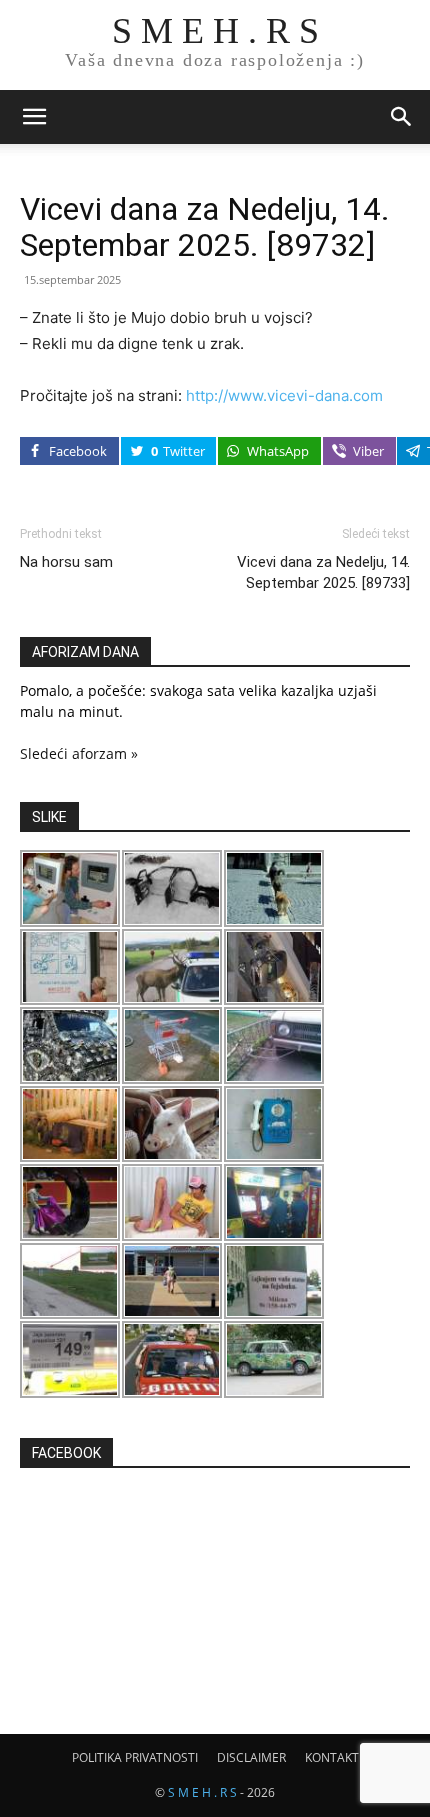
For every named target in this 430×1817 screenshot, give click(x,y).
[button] (34, 117)
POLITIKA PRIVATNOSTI (135, 1757)
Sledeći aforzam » (79, 753)
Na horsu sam (66, 562)
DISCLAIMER (251, 1757)
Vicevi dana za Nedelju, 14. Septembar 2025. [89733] (323, 572)
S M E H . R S (202, 1792)
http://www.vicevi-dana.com (284, 395)
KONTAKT (332, 1757)
